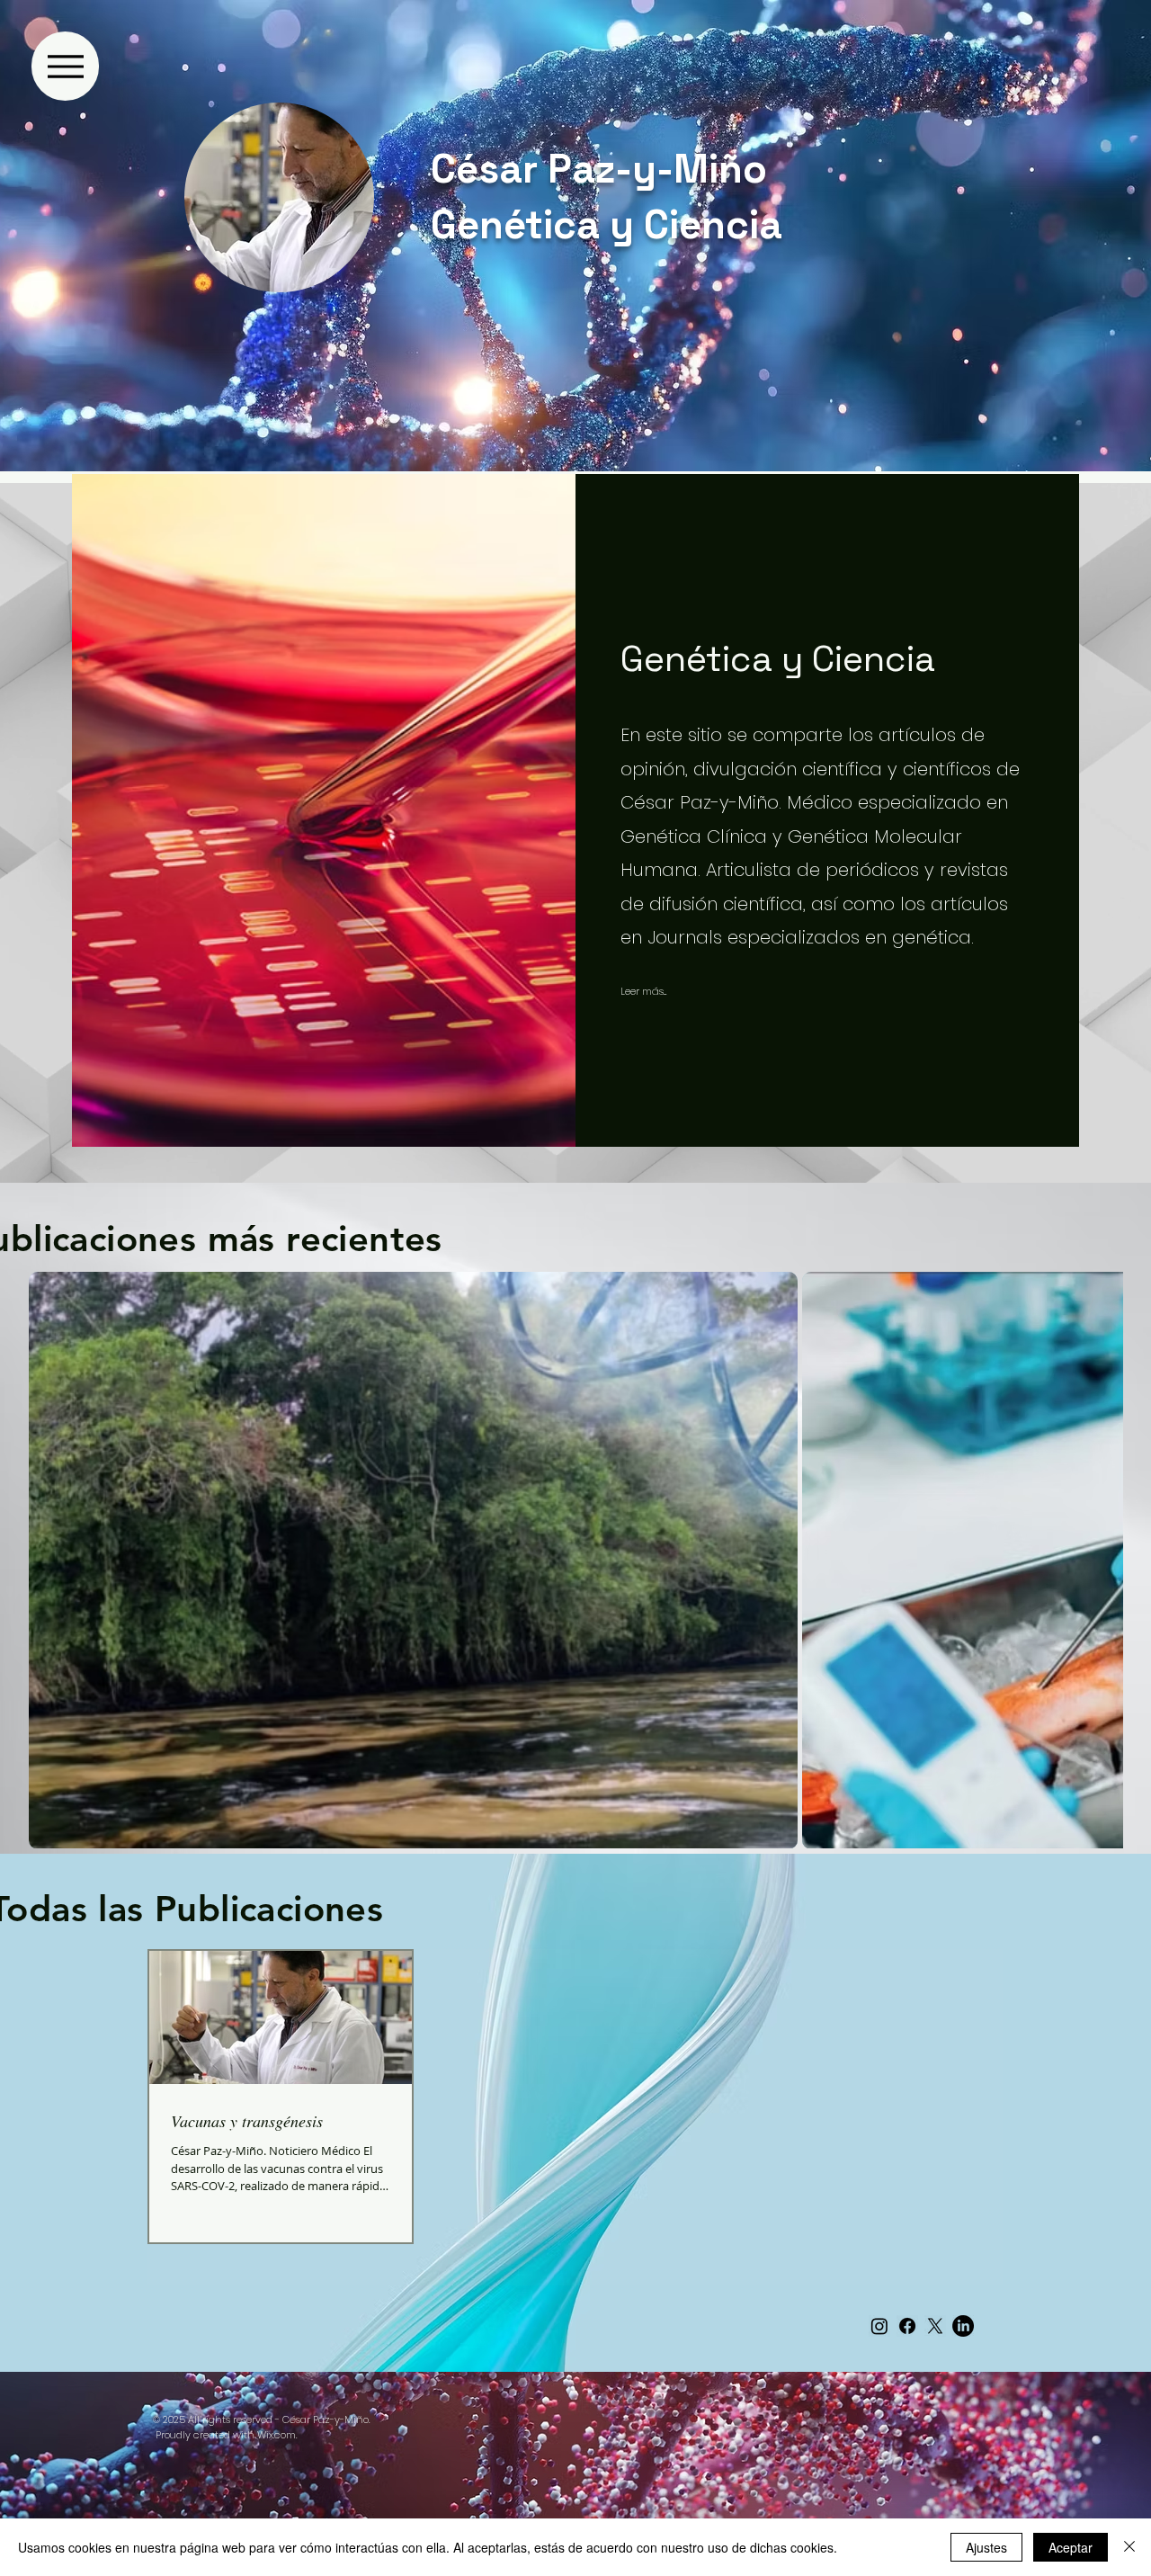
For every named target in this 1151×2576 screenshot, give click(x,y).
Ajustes (986, 2547)
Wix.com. (277, 2435)
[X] (935, 2326)
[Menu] (65, 66)
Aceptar (1071, 2547)
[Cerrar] (1129, 2547)
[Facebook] (907, 2326)
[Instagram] (879, 2326)
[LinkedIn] (963, 2326)
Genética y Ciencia (607, 225)
